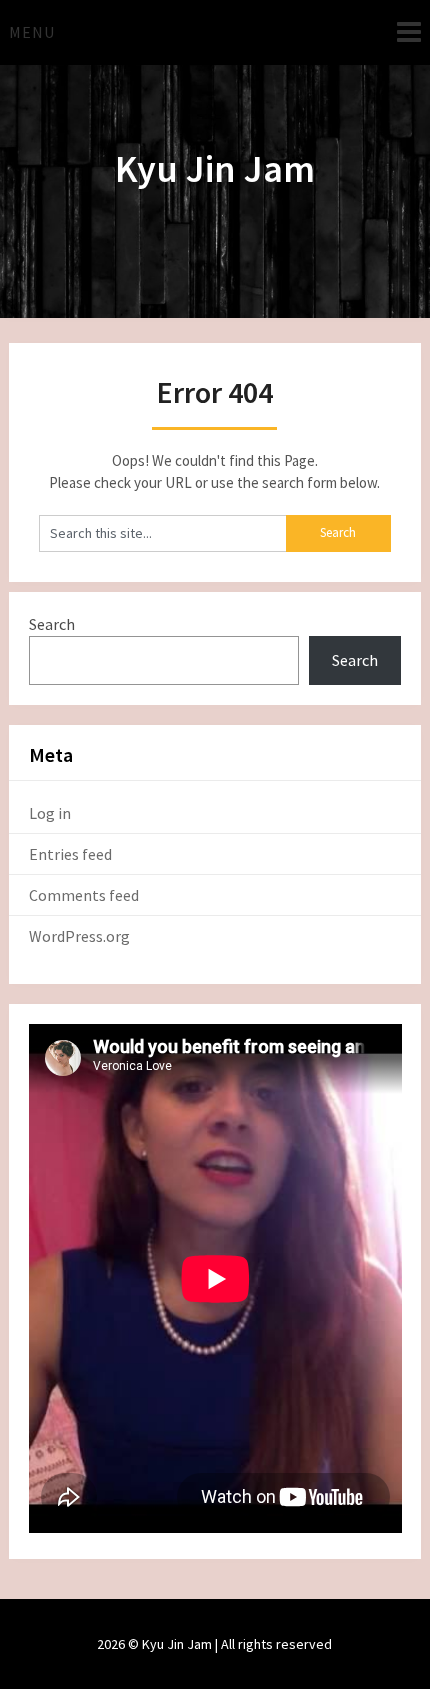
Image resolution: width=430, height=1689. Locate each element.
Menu (32, 32)
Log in (50, 813)
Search (52, 624)
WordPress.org (79, 936)
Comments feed (84, 895)
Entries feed (70, 854)
